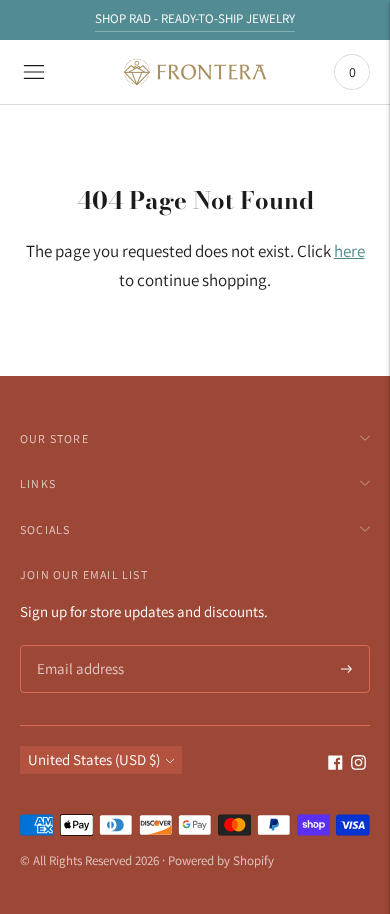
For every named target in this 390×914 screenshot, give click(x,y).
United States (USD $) (94, 759)
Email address (77, 646)
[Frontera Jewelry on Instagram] (358, 764)
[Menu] (34, 72)
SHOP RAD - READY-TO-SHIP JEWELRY (195, 18)
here (349, 251)
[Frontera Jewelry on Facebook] (335, 764)
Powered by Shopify (221, 860)
